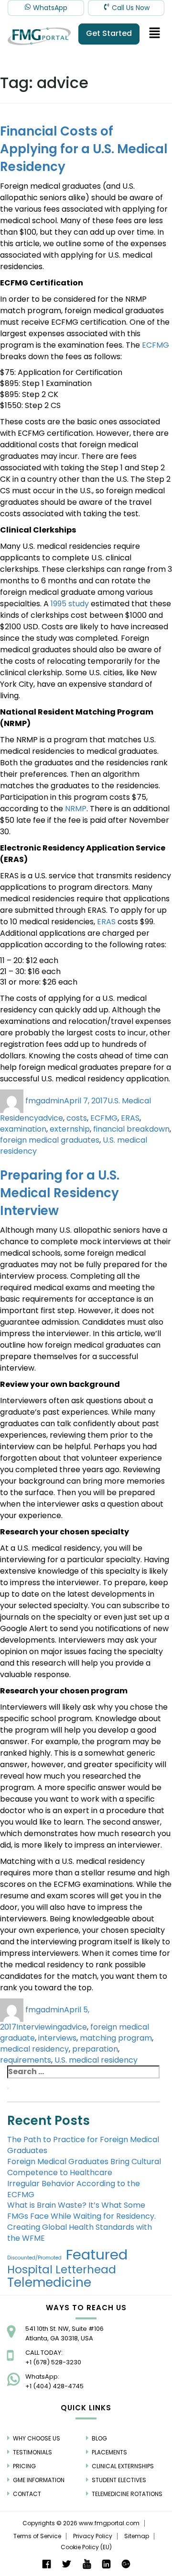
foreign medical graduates (50, 1140)
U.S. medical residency (96, 2060)
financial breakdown (131, 1129)
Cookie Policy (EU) (86, 2547)
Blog (99, 2438)
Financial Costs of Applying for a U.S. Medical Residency (84, 149)
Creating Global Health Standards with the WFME (80, 2233)
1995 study (70, 604)
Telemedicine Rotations (127, 2494)
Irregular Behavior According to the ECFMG (74, 2189)
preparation (95, 2049)
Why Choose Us (37, 2438)
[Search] (8, 2088)
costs (77, 1118)
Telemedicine (49, 2282)
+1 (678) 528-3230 (53, 2362)
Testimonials (32, 2452)
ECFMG (156, 345)
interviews (57, 2038)
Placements (109, 2452)
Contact (27, 2494)
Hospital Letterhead (62, 2270)
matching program (116, 2038)
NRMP (76, 809)
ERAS (106, 922)
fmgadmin (45, 1101)
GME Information (39, 2480)
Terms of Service (37, 2536)
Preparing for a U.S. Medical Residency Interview (60, 1193)
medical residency (34, 2049)
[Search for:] (83, 2072)
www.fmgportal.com (109, 2523)
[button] (155, 34)
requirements (26, 2060)
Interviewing (39, 2027)
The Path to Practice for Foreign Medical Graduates (83, 2145)
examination (23, 1129)
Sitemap (137, 2536)
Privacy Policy (93, 2536)
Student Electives (119, 2480)
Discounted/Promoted (34, 2258)
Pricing (24, 2466)
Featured (97, 2255)
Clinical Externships (123, 2466)
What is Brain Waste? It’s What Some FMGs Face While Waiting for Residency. (81, 2211)
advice (51, 1118)
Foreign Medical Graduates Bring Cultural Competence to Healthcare (84, 2167)
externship (70, 1129)
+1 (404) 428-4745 (54, 2386)
